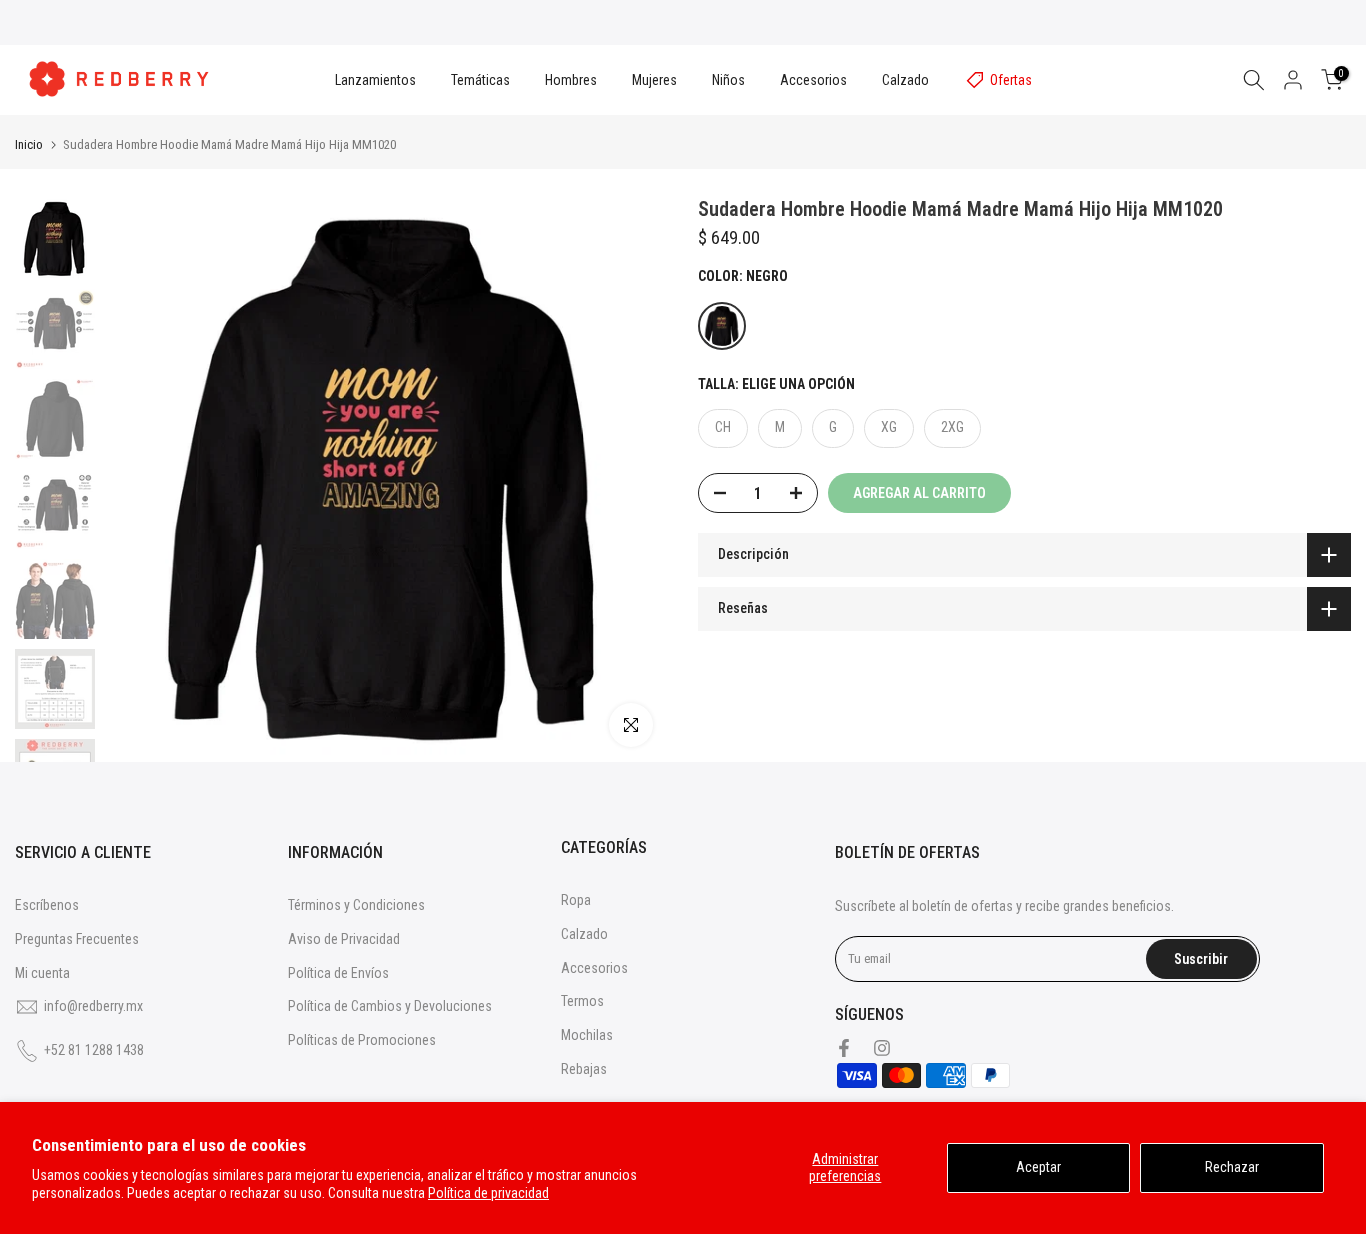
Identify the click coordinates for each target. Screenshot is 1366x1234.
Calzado (905, 80)
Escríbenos (47, 905)
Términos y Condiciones (356, 905)
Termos (582, 1001)
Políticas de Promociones (362, 1040)
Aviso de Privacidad (344, 939)
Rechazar (1232, 1167)
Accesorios (813, 80)
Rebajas (584, 1069)
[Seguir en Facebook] (844, 1048)
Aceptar (1038, 1167)
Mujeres (654, 80)
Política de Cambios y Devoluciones (390, 1006)
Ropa (576, 900)
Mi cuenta (42, 973)
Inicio (29, 144)
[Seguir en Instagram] (882, 1048)
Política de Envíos (338, 973)
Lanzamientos (375, 80)
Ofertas (1011, 80)
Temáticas (480, 80)
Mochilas (587, 1035)
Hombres (571, 80)
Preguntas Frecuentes (77, 939)
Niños (728, 80)
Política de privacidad (488, 1193)
